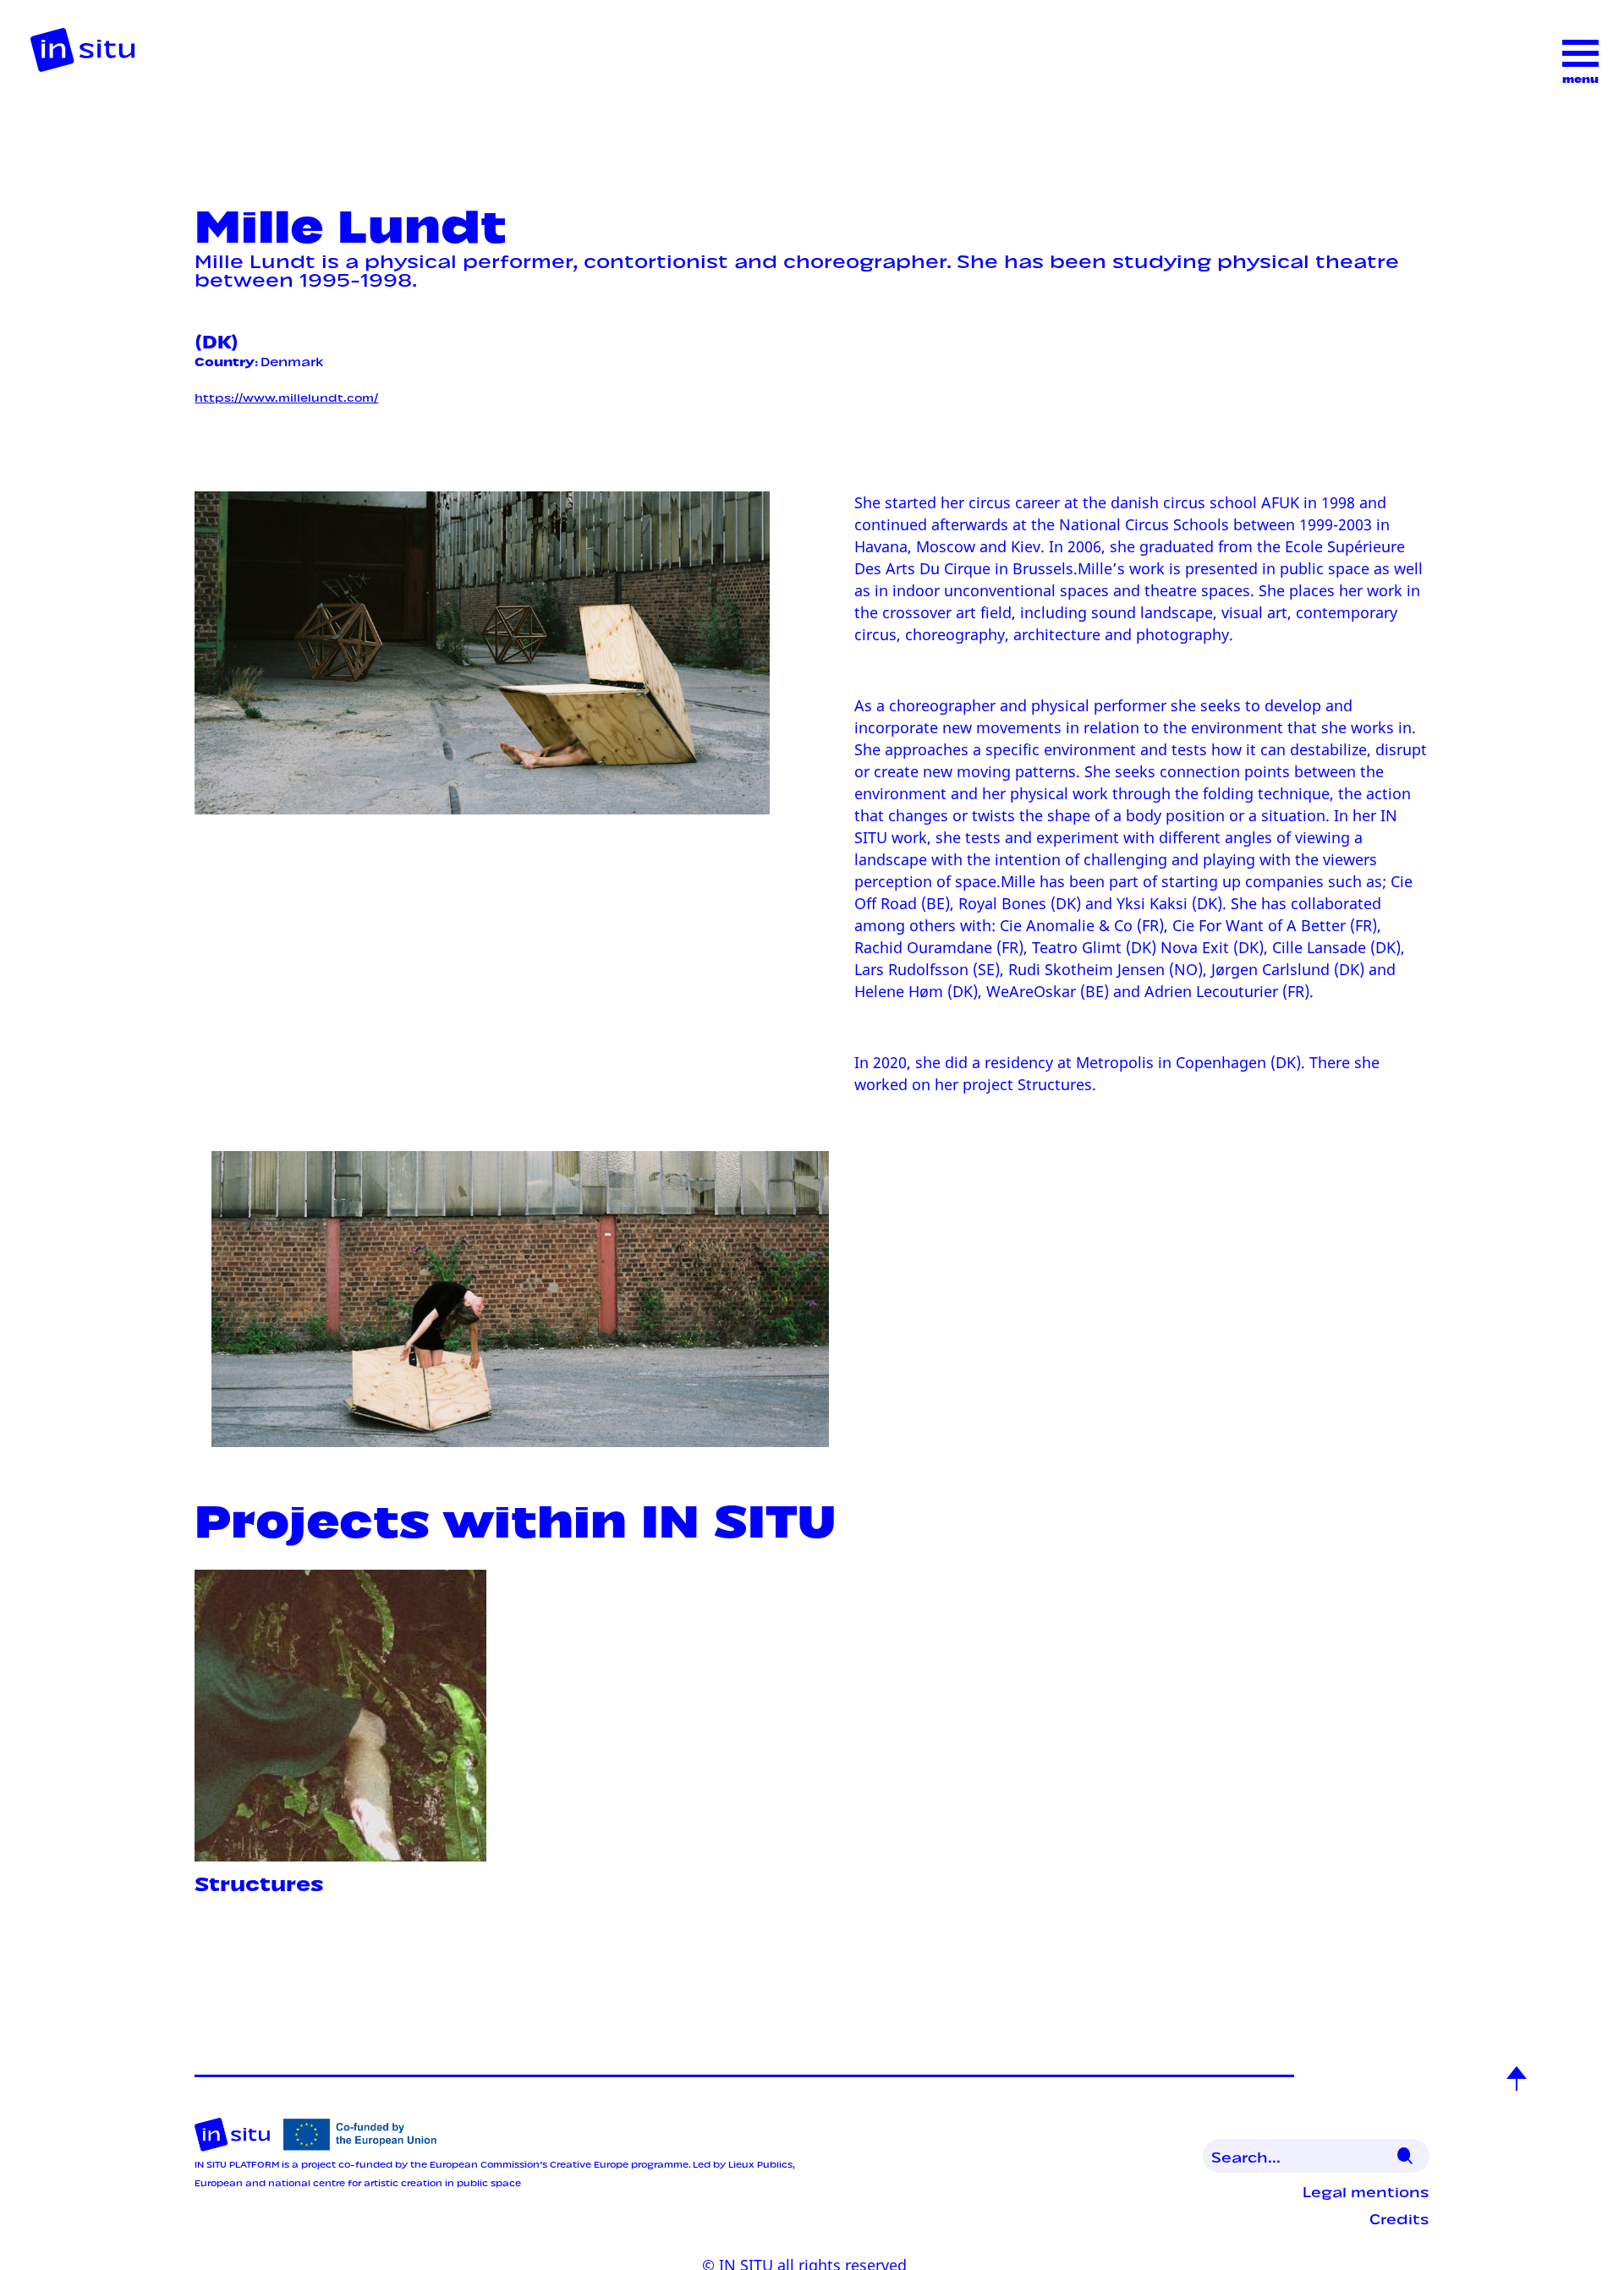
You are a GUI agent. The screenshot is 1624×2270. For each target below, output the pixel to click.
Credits (1399, 2218)
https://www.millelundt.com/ (286, 396)
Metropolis (1115, 1062)
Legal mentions (1366, 2190)
